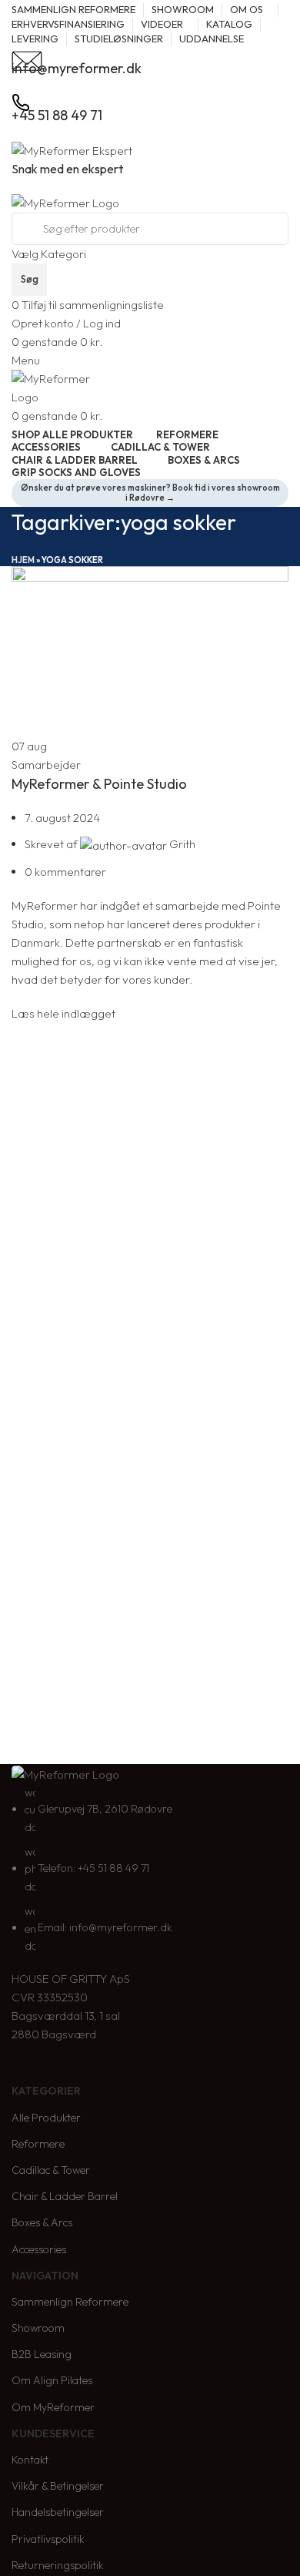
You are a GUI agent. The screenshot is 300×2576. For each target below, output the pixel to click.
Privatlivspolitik (48, 2539)
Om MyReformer (53, 2407)
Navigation (45, 2276)
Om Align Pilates (52, 2380)
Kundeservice (53, 2433)
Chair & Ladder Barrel (65, 2196)
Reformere (38, 2144)
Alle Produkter (46, 2118)
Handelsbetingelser (58, 2512)
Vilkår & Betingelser (58, 2486)
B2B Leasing (42, 2354)
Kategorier (46, 2091)
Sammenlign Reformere (70, 2302)
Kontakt (30, 2460)
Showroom (38, 2328)
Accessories (39, 2249)
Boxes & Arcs (42, 2222)
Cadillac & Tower (51, 2170)
